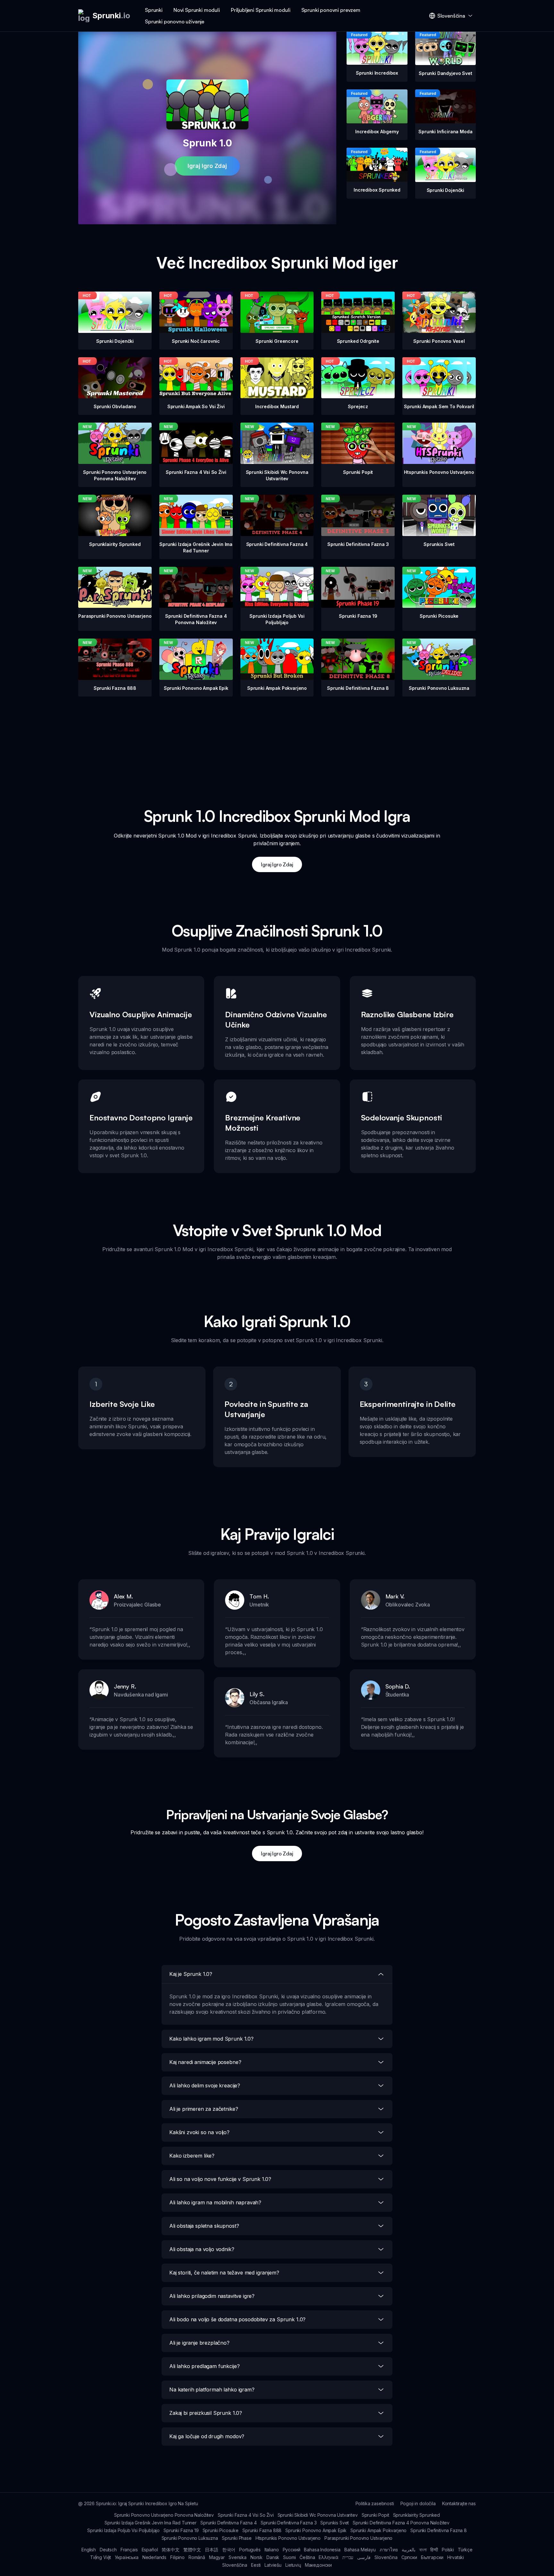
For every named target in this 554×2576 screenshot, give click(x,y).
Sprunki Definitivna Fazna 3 (289, 2523)
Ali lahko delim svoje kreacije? (205, 2085)
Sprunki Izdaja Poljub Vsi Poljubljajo (123, 2530)
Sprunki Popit (375, 2515)
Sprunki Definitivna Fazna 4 (229, 2523)
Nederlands (154, 2557)
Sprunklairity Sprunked (416, 2515)
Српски (409, 2557)
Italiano (272, 2550)
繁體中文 (192, 2550)
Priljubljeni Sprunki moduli (261, 10)
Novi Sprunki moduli (197, 10)
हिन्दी (434, 2550)
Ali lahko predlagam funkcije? (204, 2366)
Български (432, 2557)
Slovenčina (386, 2557)
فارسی (364, 2557)
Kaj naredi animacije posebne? (205, 2062)
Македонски (318, 2565)
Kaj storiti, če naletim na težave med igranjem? (224, 2273)
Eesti (256, 2565)
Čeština (307, 2557)
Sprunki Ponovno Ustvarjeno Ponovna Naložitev (164, 2515)
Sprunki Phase (237, 2538)
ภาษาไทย (389, 2550)
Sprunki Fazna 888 (262, 2530)
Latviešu (273, 2565)
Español (150, 2550)
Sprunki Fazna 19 (181, 2530)
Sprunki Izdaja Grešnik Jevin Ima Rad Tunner (151, 2523)
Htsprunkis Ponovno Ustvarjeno (288, 2538)
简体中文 (170, 2550)
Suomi (289, 2557)
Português (250, 2550)
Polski (448, 2550)
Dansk (273, 2557)
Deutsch (108, 2550)
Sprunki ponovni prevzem (331, 10)
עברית (348, 2557)
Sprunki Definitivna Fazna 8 (439, 2530)
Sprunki (154, 10)
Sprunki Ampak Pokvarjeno (378, 2530)
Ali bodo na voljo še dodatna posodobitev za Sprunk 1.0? (237, 2319)
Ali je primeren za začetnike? (204, 2109)
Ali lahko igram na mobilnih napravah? (215, 2202)
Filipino (177, 2557)
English (89, 2550)
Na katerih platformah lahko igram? (212, 2390)
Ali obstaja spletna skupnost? (204, 2226)
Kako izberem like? (192, 2156)
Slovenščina (235, 2565)
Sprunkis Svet (335, 2523)
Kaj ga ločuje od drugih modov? (207, 2436)
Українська (126, 2557)
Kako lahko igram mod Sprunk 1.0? (211, 2039)
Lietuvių (293, 2565)
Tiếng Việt (101, 2557)
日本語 (212, 2550)
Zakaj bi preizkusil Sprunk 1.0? (206, 2413)
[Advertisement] (277, 741)
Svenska (238, 2557)
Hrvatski (456, 2557)
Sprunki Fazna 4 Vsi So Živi (246, 2515)
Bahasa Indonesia (322, 2550)
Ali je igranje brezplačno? (199, 2343)
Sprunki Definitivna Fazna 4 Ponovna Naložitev (401, 2523)
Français (129, 2550)
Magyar (217, 2557)
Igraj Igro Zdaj (207, 166)
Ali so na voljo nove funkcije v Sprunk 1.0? (220, 2179)
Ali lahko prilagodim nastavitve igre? (212, 2296)
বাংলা (423, 2550)
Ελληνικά (329, 2557)
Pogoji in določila (418, 2503)
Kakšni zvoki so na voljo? (199, 2132)
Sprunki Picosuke (221, 2530)
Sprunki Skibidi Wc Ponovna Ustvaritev (318, 2515)
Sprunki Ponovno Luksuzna (190, 2538)
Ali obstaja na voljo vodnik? (202, 2249)
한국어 (229, 2550)
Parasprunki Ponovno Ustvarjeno (358, 2538)
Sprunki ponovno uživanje (175, 21)
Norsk (256, 2557)
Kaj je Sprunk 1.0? (191, 1974)
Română (197, 2557)
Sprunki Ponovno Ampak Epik (316, 2530)
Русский (292, 2550)
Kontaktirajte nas (459, 2503)
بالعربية (409, 2550)
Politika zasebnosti (375, 2503)
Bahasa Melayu (360, 2550)
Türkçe (465, 2550)
